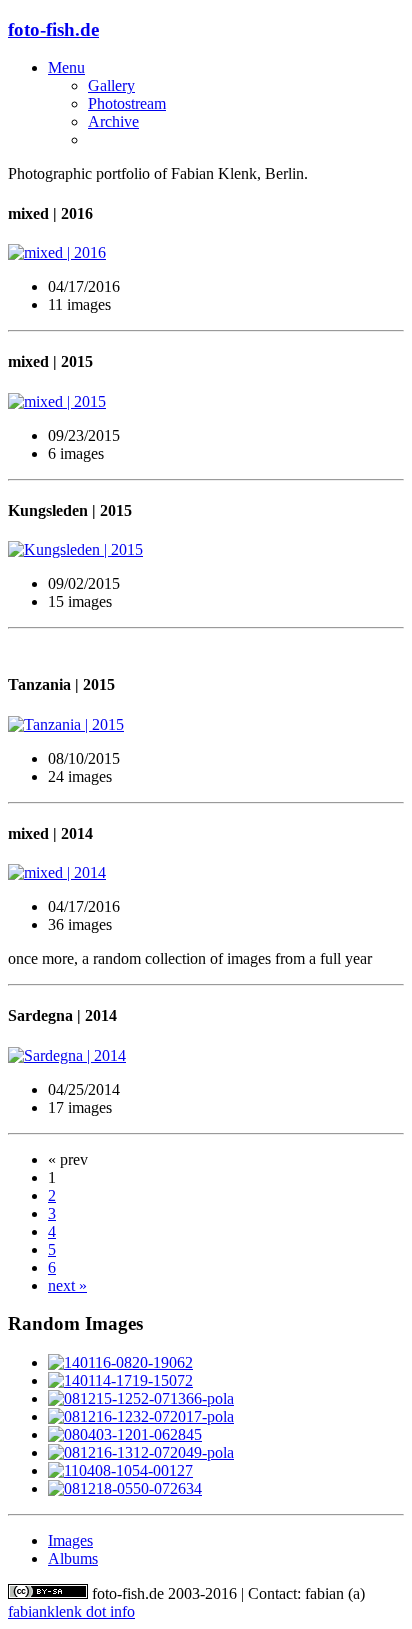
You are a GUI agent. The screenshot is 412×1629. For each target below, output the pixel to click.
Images (70, 1540)
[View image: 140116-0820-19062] (120, 1362)
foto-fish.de (53, 29)
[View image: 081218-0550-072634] (125, 1488)
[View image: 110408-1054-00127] (120, 1470)
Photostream (127, 103)
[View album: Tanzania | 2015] (206, 725)
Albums (73, 1558)
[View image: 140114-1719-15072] (120, 1380)
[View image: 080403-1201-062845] (125, 1434)
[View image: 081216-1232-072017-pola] (141, 1416)
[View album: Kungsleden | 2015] (206, 550)
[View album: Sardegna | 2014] (206, 1056)
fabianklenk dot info (71, 1611)
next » (67, 1285)
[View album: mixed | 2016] (206, 253)
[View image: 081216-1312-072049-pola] (141, 1452)
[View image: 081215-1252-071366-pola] (141, 1398)
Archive (113, 121)
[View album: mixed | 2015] (206, 402)
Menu (66, 67)
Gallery (111, 85)
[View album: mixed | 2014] (206, 873)
